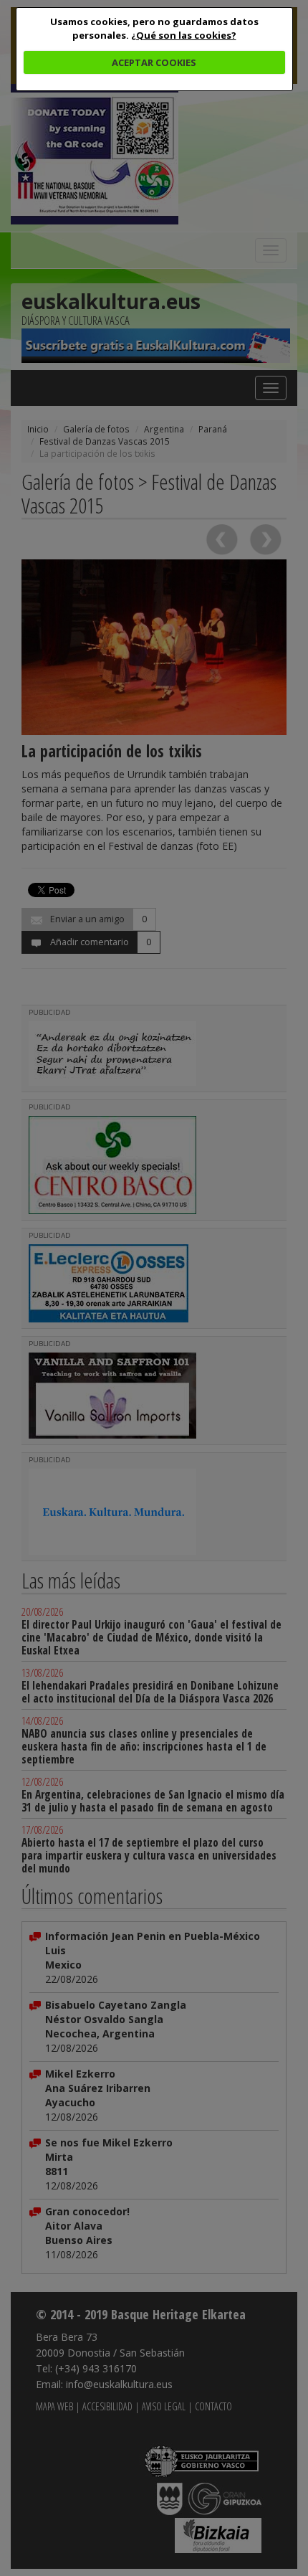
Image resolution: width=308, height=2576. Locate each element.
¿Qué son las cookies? (184, 35)
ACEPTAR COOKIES (154, 62)
